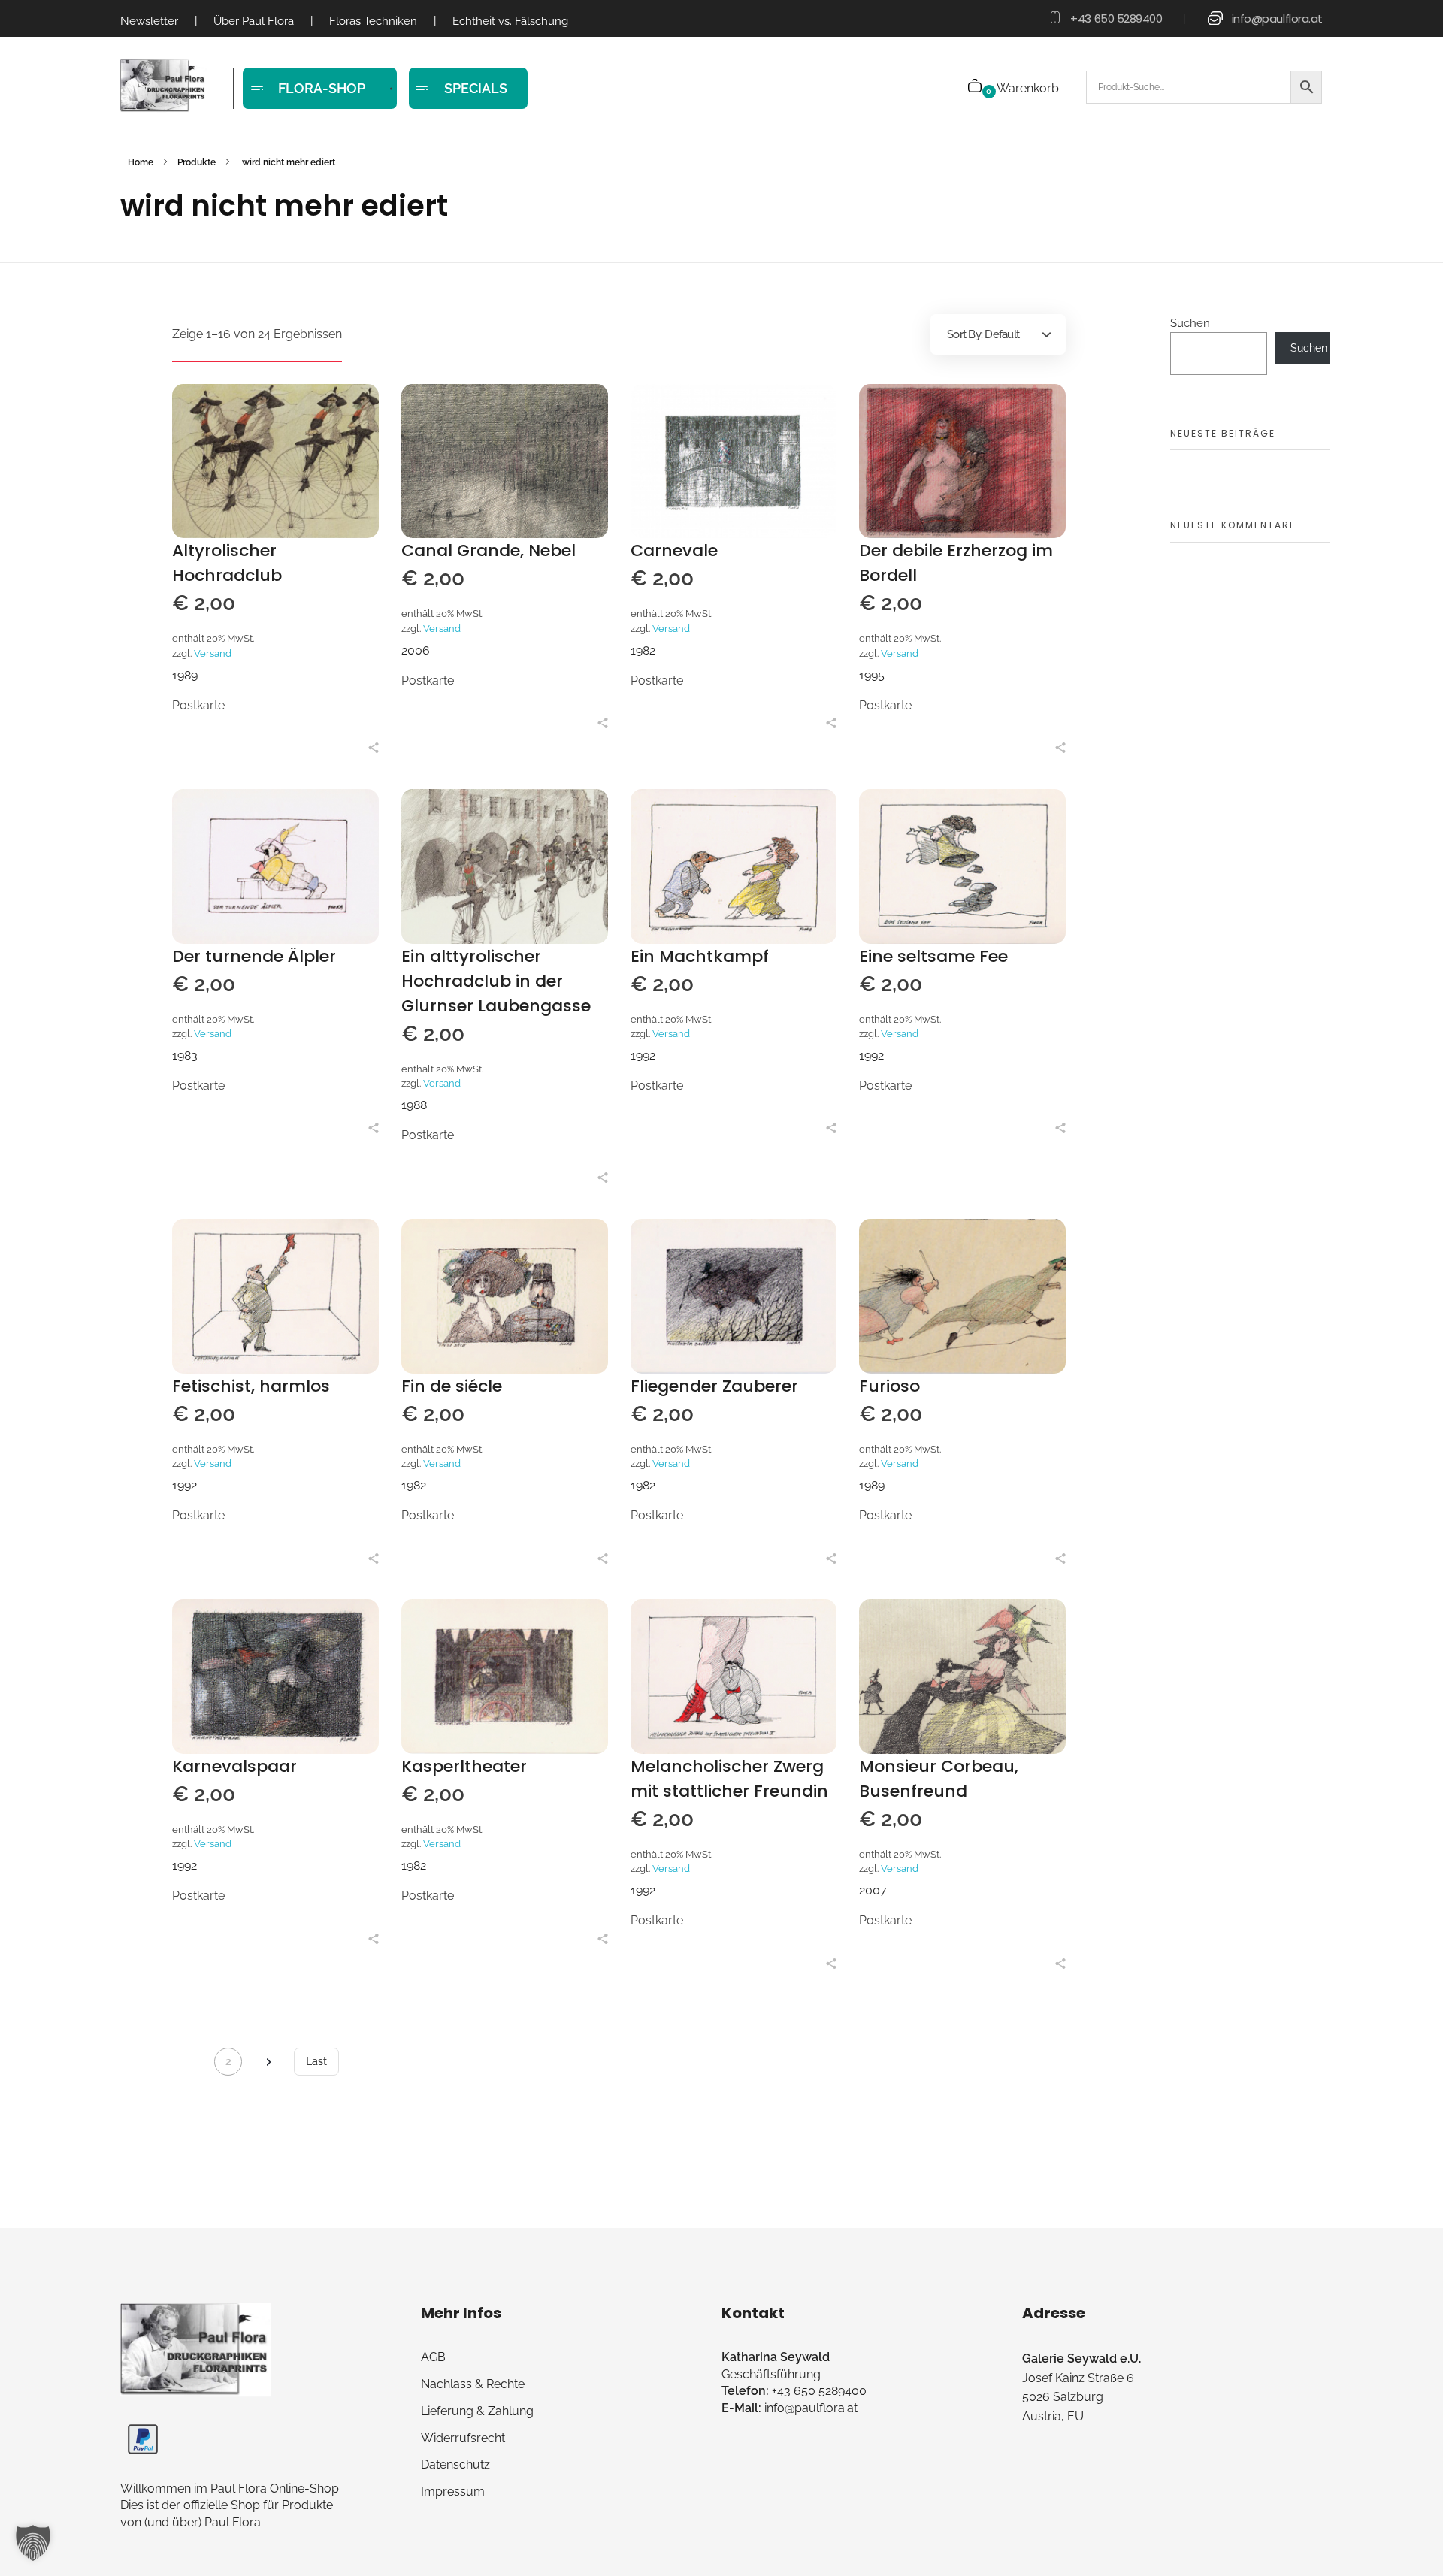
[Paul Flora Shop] (163, 86)
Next (268, 2062)
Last (316, 2061)
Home (141, 162)
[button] (33, 2543)
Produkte (197, 162)
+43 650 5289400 (1116, 18)
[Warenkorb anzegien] (976, 88)
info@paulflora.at (1277, 18)
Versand (213, 653)
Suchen (1190, 323)
